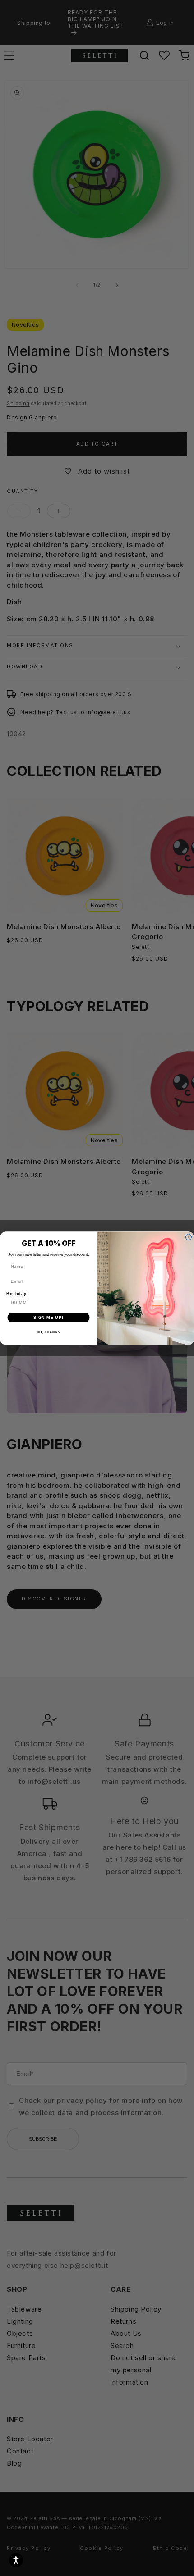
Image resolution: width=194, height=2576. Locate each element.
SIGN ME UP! (48, 1317)
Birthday (16, 1293)
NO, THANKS (48, 1332)
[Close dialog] (188, 1237)
